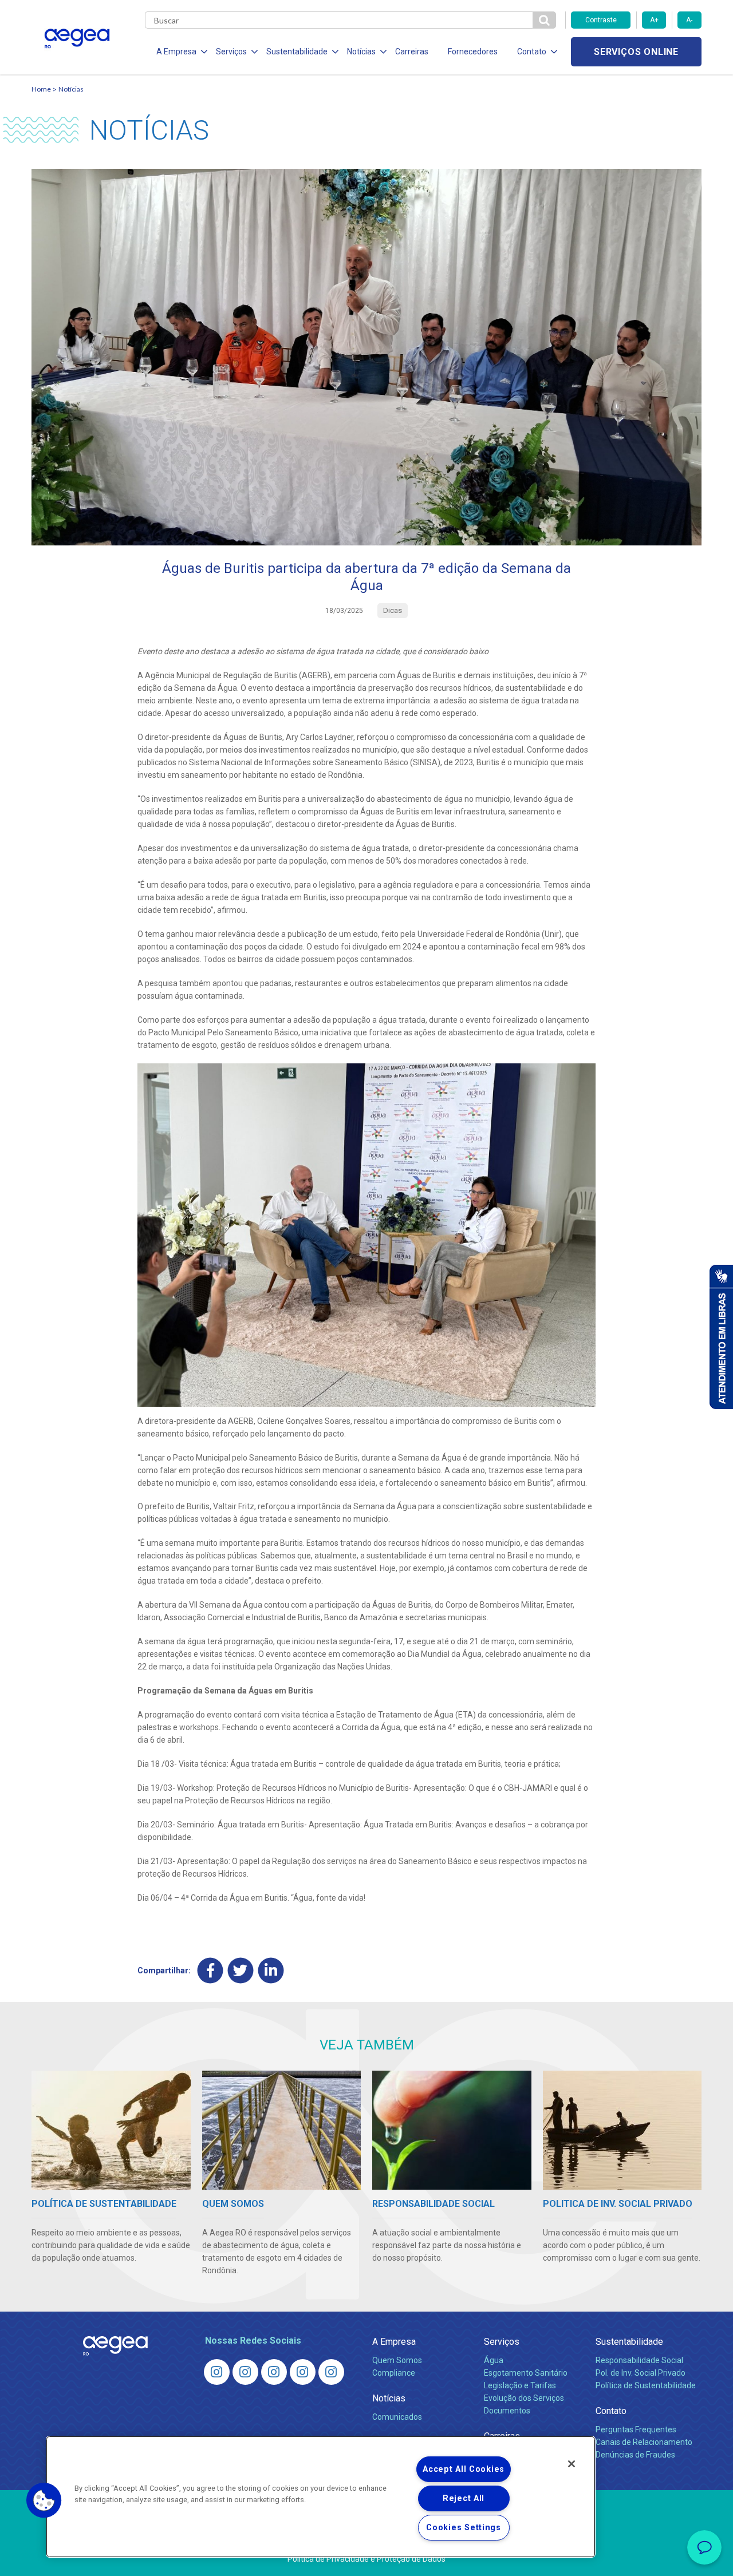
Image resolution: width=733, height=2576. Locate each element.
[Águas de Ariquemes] (217, 2372)
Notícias (71, 89)
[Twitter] (241, 1970)
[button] (44, 2500)
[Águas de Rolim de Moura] (331, 2372)
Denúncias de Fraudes (635, 2455)
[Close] (572, 2464)
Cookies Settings (464, 2528)
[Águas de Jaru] (274, 2372)
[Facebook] (210, 1970)
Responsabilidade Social (639, 2360)
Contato (611, 2411)
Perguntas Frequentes (636, 2429)
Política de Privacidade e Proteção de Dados (366, 2559)
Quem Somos (397, 2360)
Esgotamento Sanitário (526, 2373)
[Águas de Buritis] (245, 2372)
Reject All (464, 2498)
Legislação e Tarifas (520, 2385)
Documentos (507, 2411)
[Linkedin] (271, 1970)
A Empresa (394, 2342)
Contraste (601, 20)
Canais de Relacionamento (644, 2442)
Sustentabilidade (629, 2342)
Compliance (394, 2373)
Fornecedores (473, 52)
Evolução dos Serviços (524, 2398)
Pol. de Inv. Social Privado (641, 2373)
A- (689, 20)
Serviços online (636, 52)
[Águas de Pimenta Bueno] (303, 2372)
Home (41, 89)
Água (494, 2360)
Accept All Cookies (464, 2469)
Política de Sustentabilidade (646, 2385)
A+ (654, 20)
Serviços (502, 2342)
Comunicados (397, 2417)
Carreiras (412, 52)
